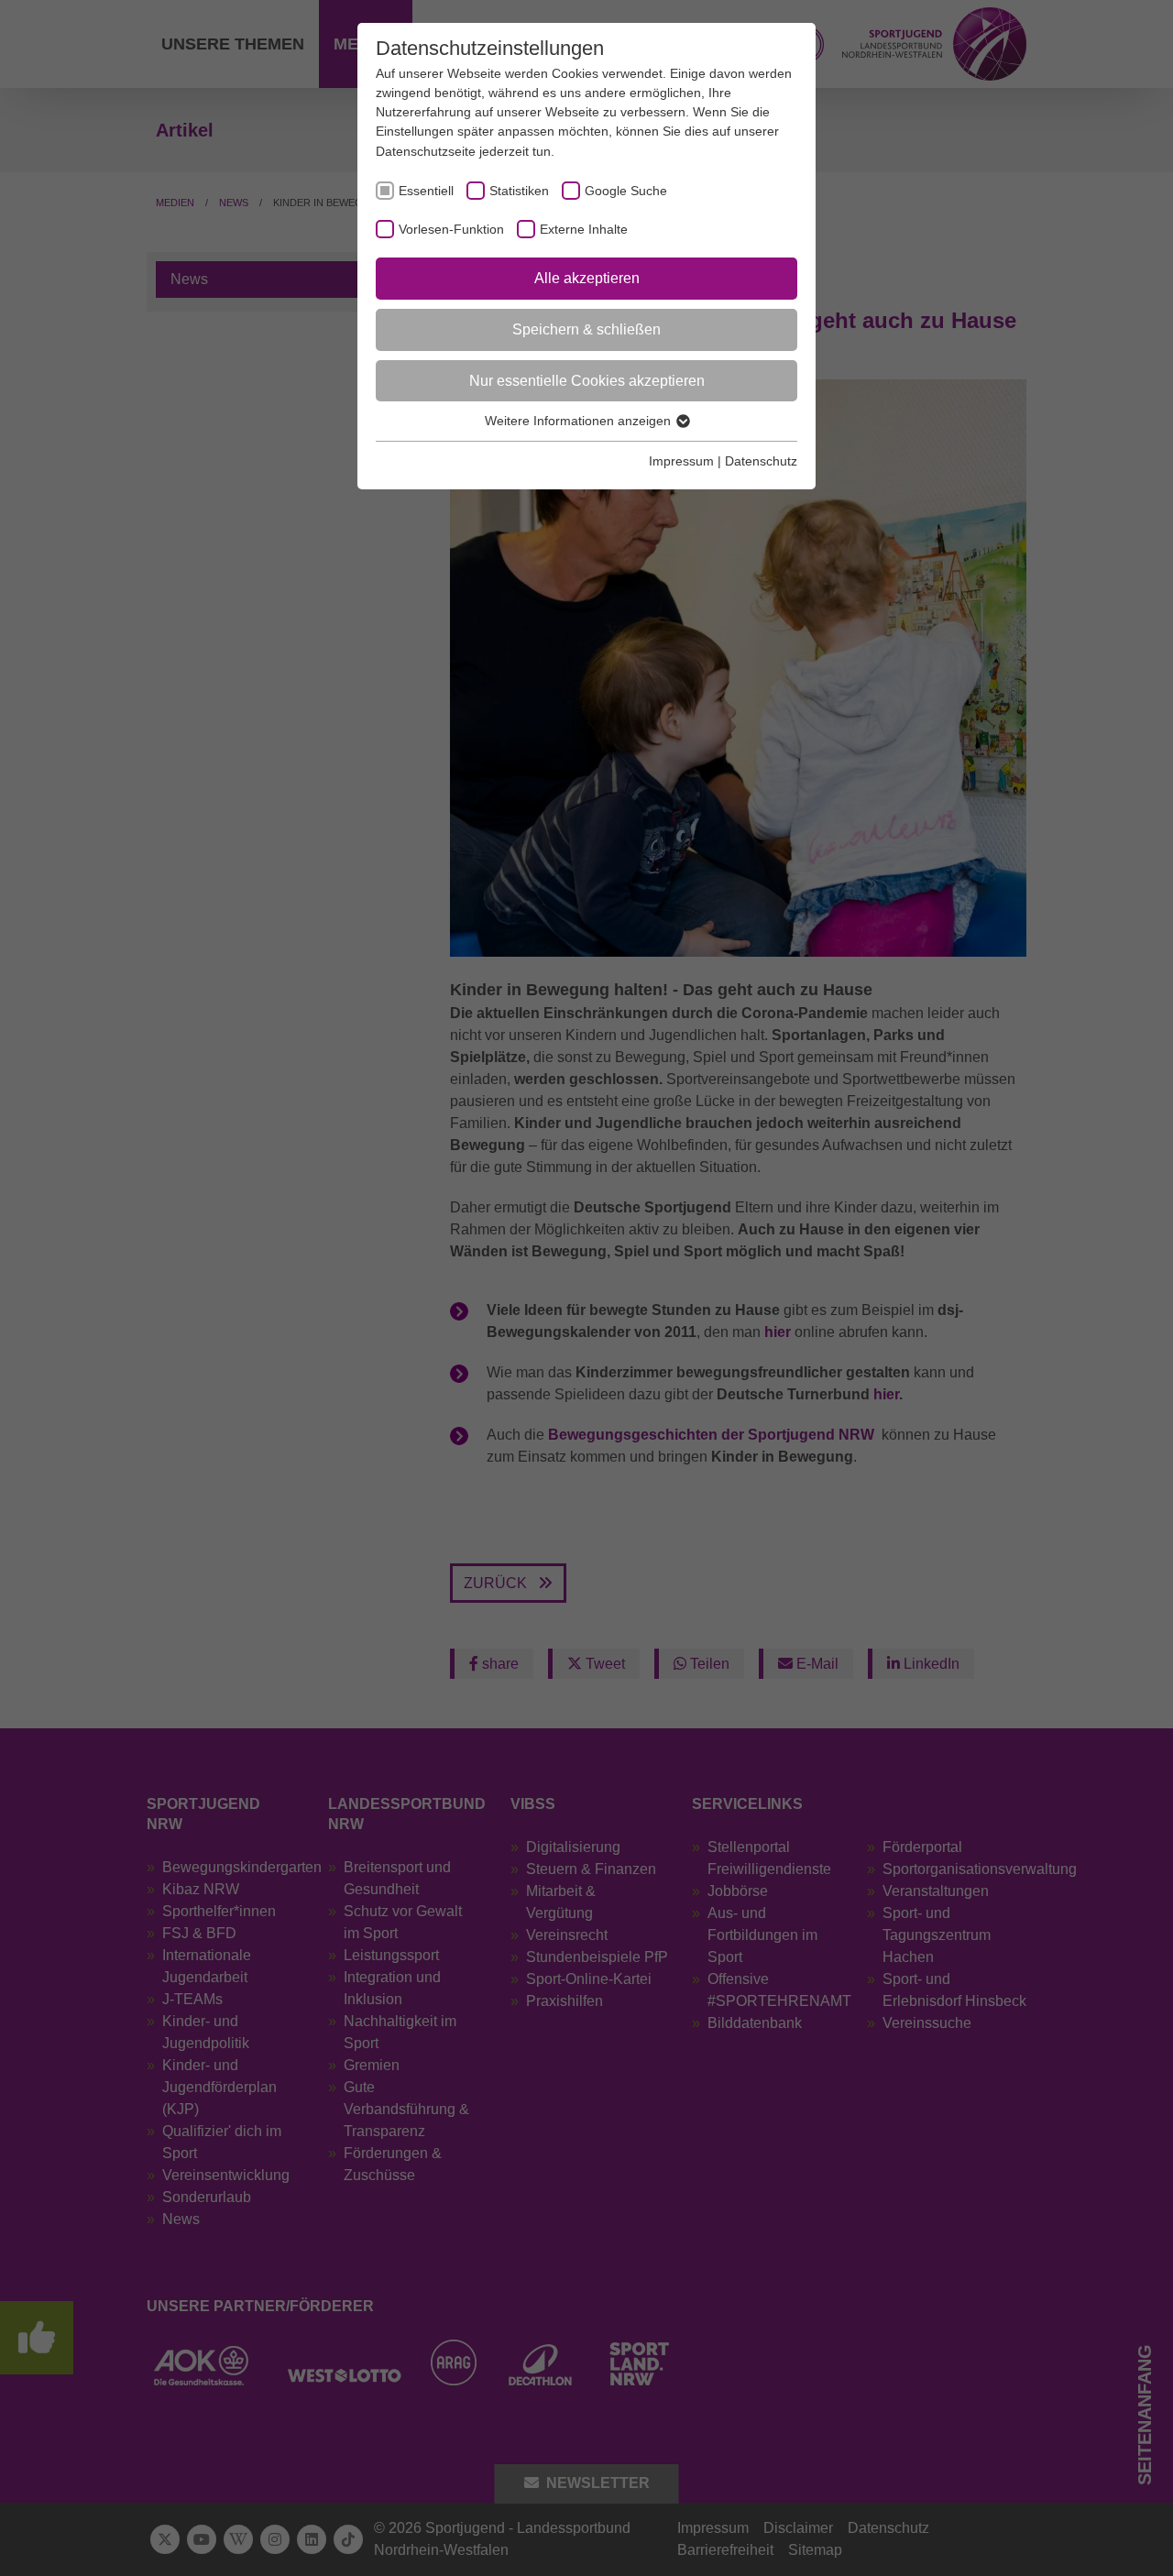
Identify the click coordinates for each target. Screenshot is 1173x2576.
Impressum (681, 461)
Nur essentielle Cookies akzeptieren (587, 381)
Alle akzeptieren (587, 278)
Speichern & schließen (586, 329)
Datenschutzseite (426, 151)
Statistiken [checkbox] (519, 191)
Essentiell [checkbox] (426, 191)
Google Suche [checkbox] (626, 191)
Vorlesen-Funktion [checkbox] (451, 229)
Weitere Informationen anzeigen (580, 421)
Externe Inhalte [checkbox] (584, 229)
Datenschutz (761, 461)
